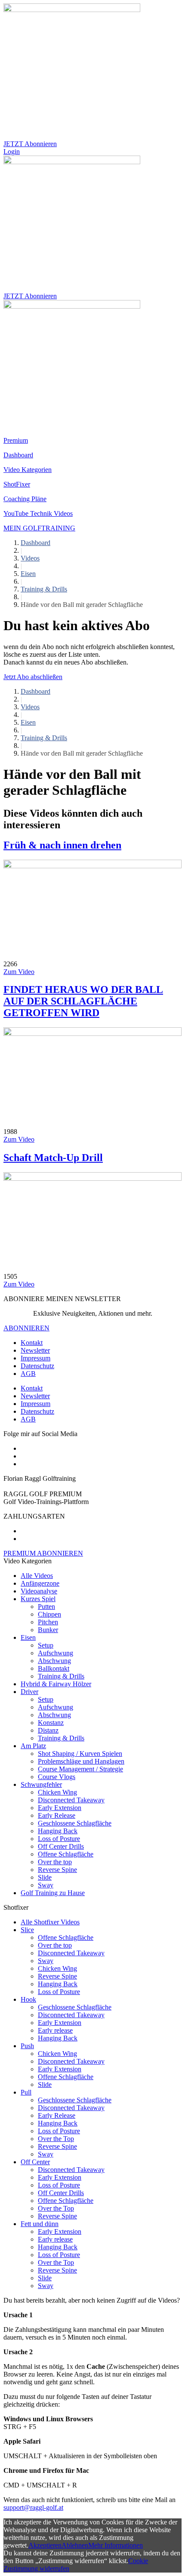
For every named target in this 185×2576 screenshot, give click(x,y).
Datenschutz (37, 1366)
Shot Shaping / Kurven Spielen (80, 1754)
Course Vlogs (57, 1777)
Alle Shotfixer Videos (50, 1922)
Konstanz (51, 1723)
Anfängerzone (40, 1583)
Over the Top (56, 2139)
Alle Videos (37, 1576)
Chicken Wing (57, 1792)
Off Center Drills (61, 1846)
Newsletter (35, 1350)
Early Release (57, 1815)
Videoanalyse (39, 1591)
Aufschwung (55, 1653)
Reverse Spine (57, 1870)
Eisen (28, 574)
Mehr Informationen (116, 2545)
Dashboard (18, 455)
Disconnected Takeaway (71, 1800)
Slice (27, 1930)
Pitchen (48, 1622)
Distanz (48, 1730)
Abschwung (54, 1661)
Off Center (35, 2162)
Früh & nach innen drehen (62, 845)
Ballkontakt (54, 1668)
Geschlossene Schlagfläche (75, 1823)
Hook (28, 1999)
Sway (46, 1885)
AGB (28, 1374)
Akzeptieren (45, 2545)
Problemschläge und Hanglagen (81, 1761)
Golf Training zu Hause (53, 1893)
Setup (46, 1645)
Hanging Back (58, 1831)
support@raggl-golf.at (33, 2507)
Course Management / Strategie (80, 1769)
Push (27, 2046)
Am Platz (33, 1746)
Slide (45, 1877)
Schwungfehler (41, 1784)
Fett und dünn (40, 2224)
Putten (46, 1607)
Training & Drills (44, 589)
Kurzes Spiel (38, 1599)
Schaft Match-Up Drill (53, 1158)
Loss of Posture (59, 1839)
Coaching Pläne (25, 499)
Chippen (49, 1614)
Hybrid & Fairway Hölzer (56, 1684)
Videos (30, 558)
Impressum (35, 1358)
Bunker (48, 1630)
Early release (55, 2030)
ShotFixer (17, 484)
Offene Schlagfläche (66, 1854)
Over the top (55, 1862)
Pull (26, 2092)
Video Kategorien (28, 470)
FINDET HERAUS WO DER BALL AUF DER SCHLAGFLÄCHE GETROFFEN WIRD (83, 1001)
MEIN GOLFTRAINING (39, 528)
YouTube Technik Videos (38, 513)
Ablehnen (75, 2545)
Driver (29, 1692)
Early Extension (60, 1808)
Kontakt (32, 1343)
